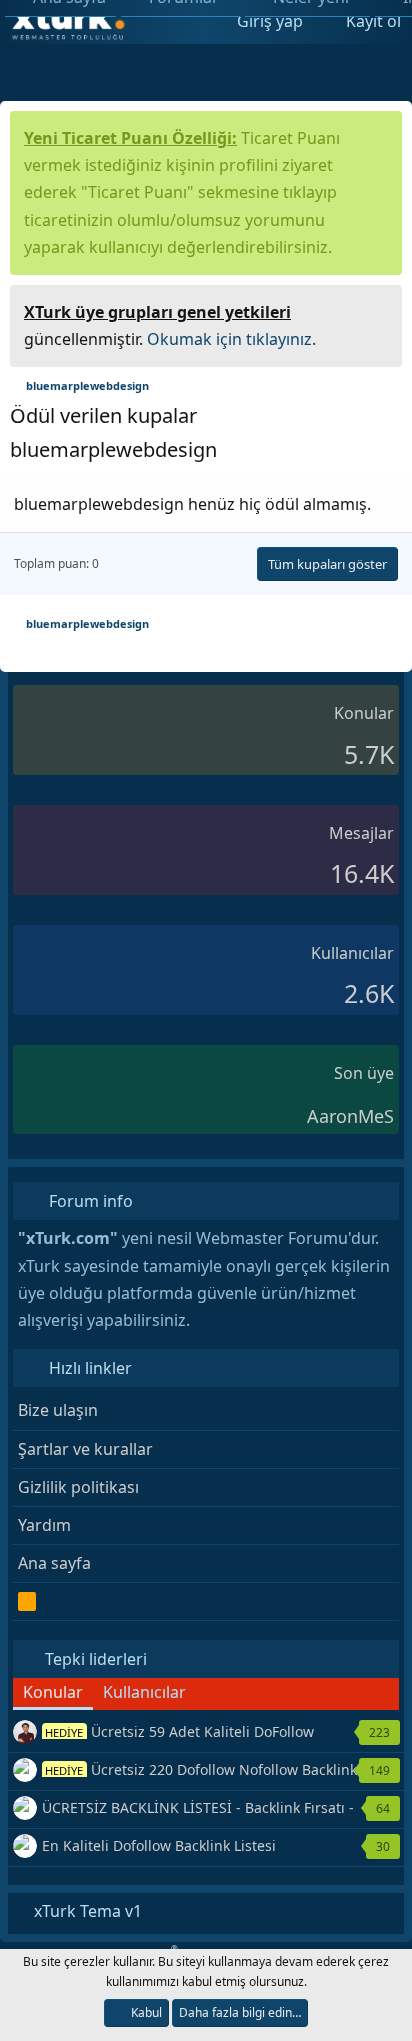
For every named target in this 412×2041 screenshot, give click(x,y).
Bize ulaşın (58, 1410)
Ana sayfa (54, 1563)
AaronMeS (350, 1116)
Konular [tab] (53, 1692)
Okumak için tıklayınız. (231, 339)
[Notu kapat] (380, 309)
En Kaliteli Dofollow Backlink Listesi (159, 1845)
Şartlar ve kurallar (85, 1449)
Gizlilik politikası (78, 1487)
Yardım (44, 1525)
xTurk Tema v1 (86, 1911)
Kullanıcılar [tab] (144, 1692)
